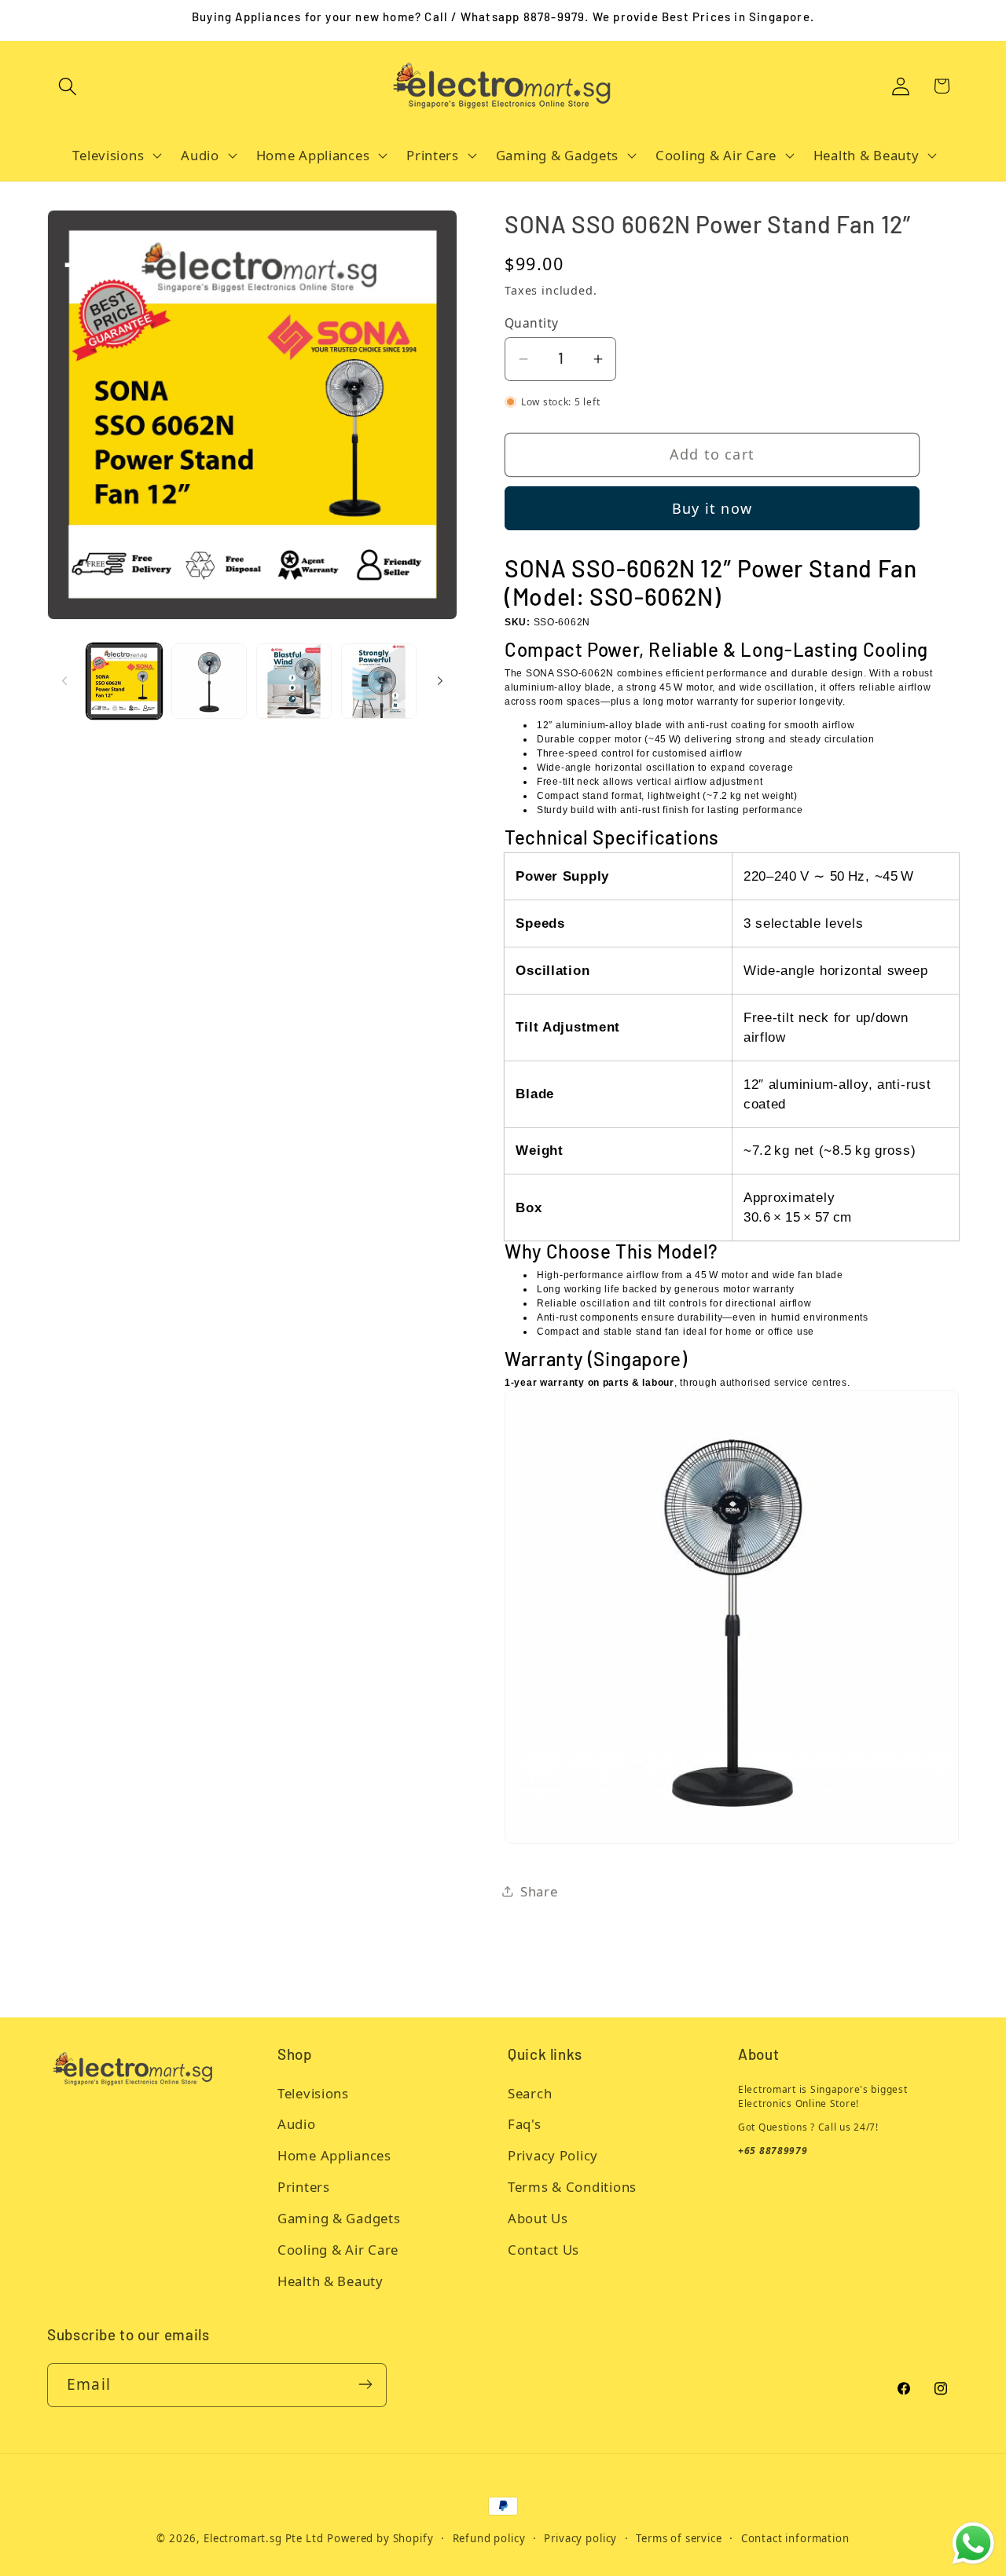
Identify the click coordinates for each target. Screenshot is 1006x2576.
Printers (304, 2188)
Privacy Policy (553, 2156)
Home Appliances (334, 2156)
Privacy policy (580, 2538)
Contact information (795, 2538)
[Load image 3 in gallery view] (294, 681)
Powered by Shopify (380, 2538)
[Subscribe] (365, 2384)
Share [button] (539, 1891)
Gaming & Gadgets (339, 2219)
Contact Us (543, 2250)
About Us (538, 2219)
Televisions (313, 2093)
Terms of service (679, 2538)
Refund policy (489, 2538)
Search (530, 2093)
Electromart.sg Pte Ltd (263, 2538)
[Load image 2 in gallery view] (209, 681)
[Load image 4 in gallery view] (379, 681)
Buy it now (712, 508)
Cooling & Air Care (338, 2250)
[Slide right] (440, 681)
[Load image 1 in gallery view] (124, 681)
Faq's (525, 2125)
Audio (297, 2125)
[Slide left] (64, 681)
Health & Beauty (330, 2282)
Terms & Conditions (572, 2188)
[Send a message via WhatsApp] (973, 2543)
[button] (68, 86)
